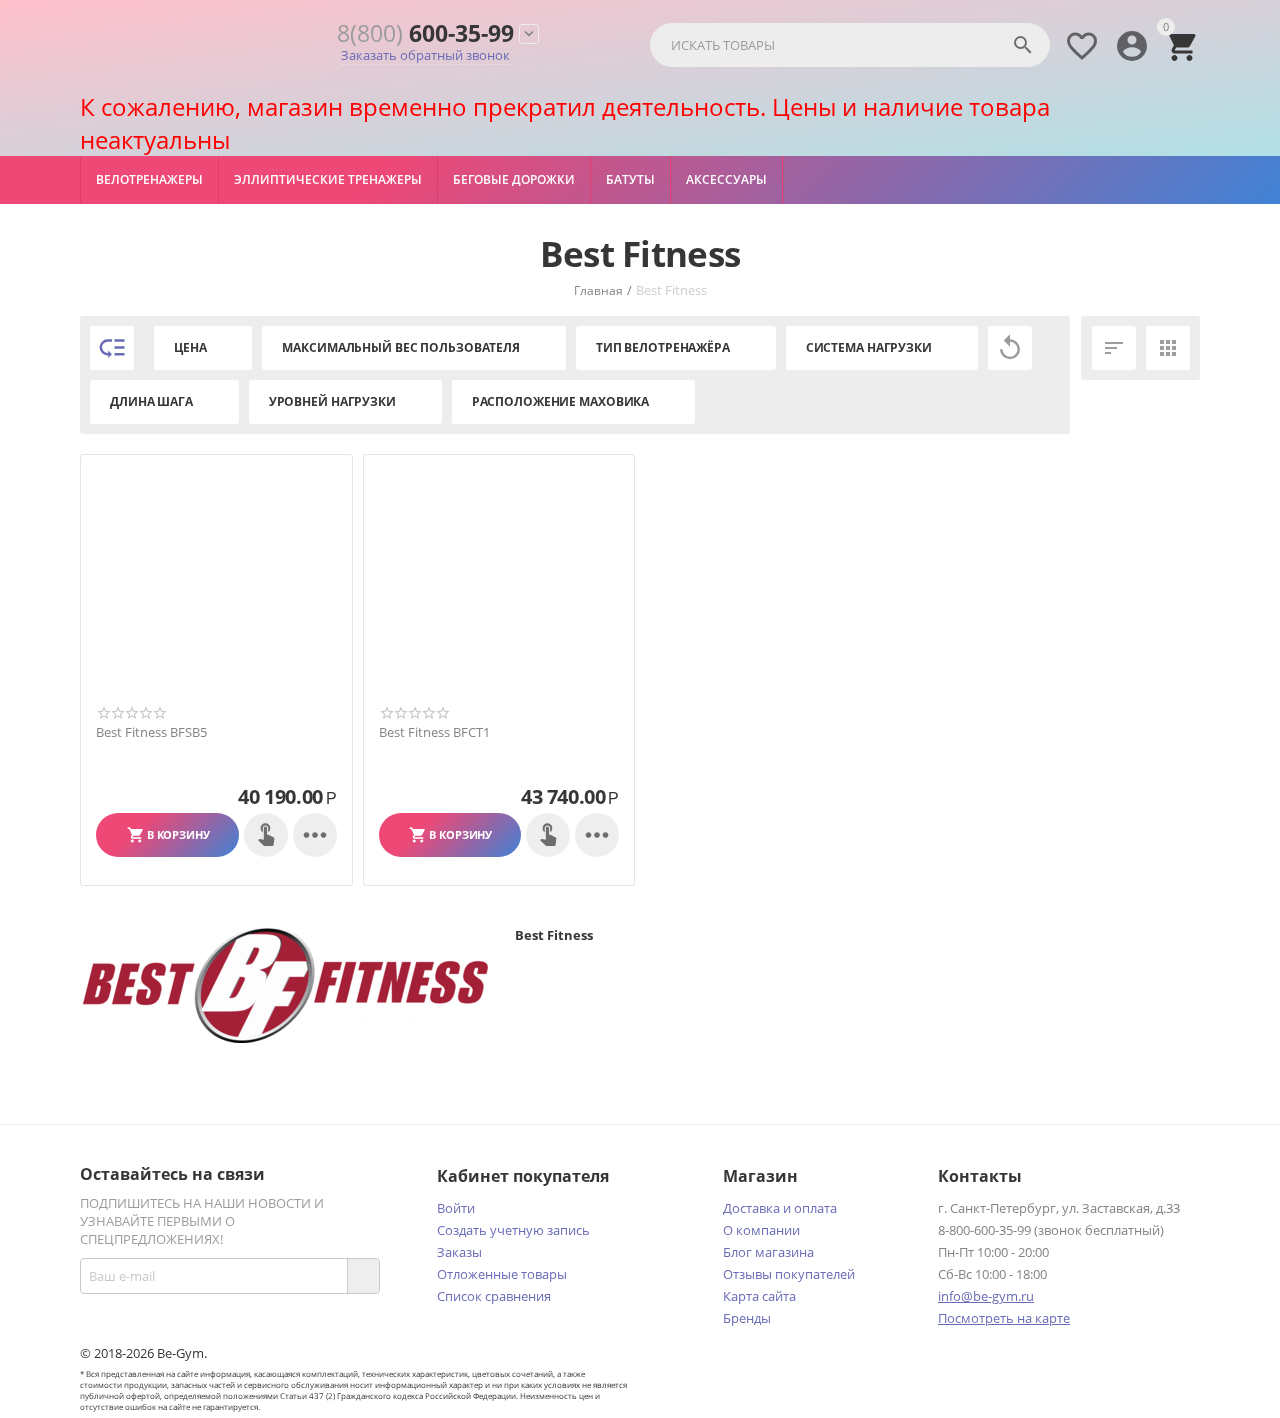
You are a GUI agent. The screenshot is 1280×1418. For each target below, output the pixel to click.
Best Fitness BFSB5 (151, 733)
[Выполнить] (363, 1276)
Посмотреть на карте (1004, 1318)
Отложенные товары (502, 1274)
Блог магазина (768, 1252)
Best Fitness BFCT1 (434, 733)
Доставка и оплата (780, 1208)
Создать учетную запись (513, 1230)
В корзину (178, 834)
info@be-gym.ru (986, 1296)
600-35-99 (425, 33)
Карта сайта (759, 1296)
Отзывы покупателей (789, 1274)
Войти (456, 1208)
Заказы (459, 1252)
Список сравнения (494, 1296)
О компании (761, 1230)
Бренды (747, 1318)
